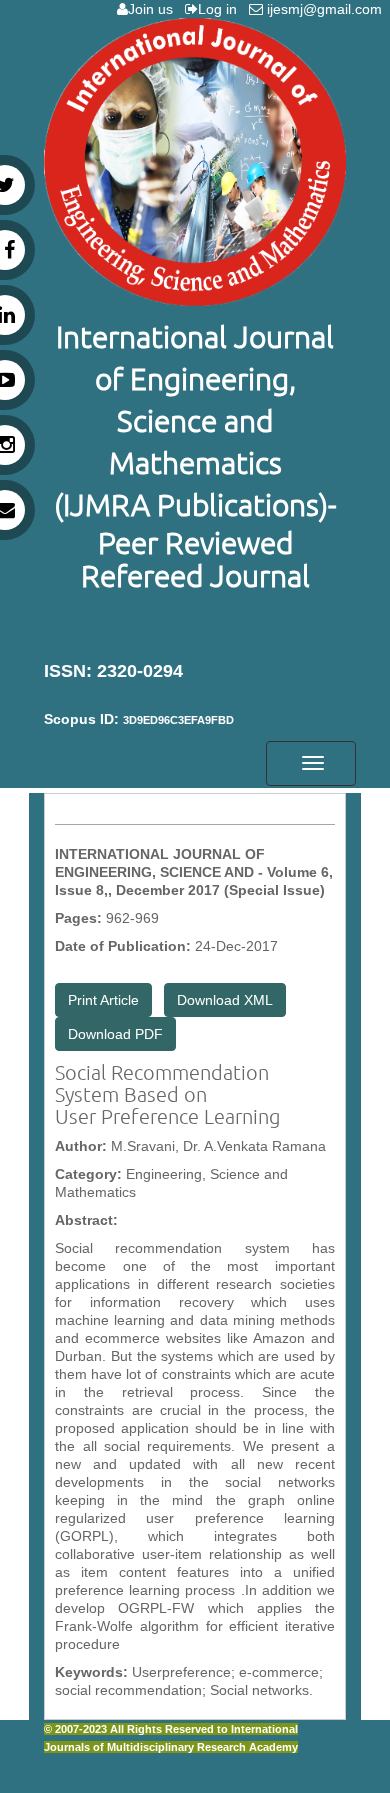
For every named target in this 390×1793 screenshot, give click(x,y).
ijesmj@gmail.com (326, 9)
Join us (154, 9)
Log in (221, 9)
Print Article (103, 1000)
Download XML (225, 1000)
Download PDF (115, 1034)
